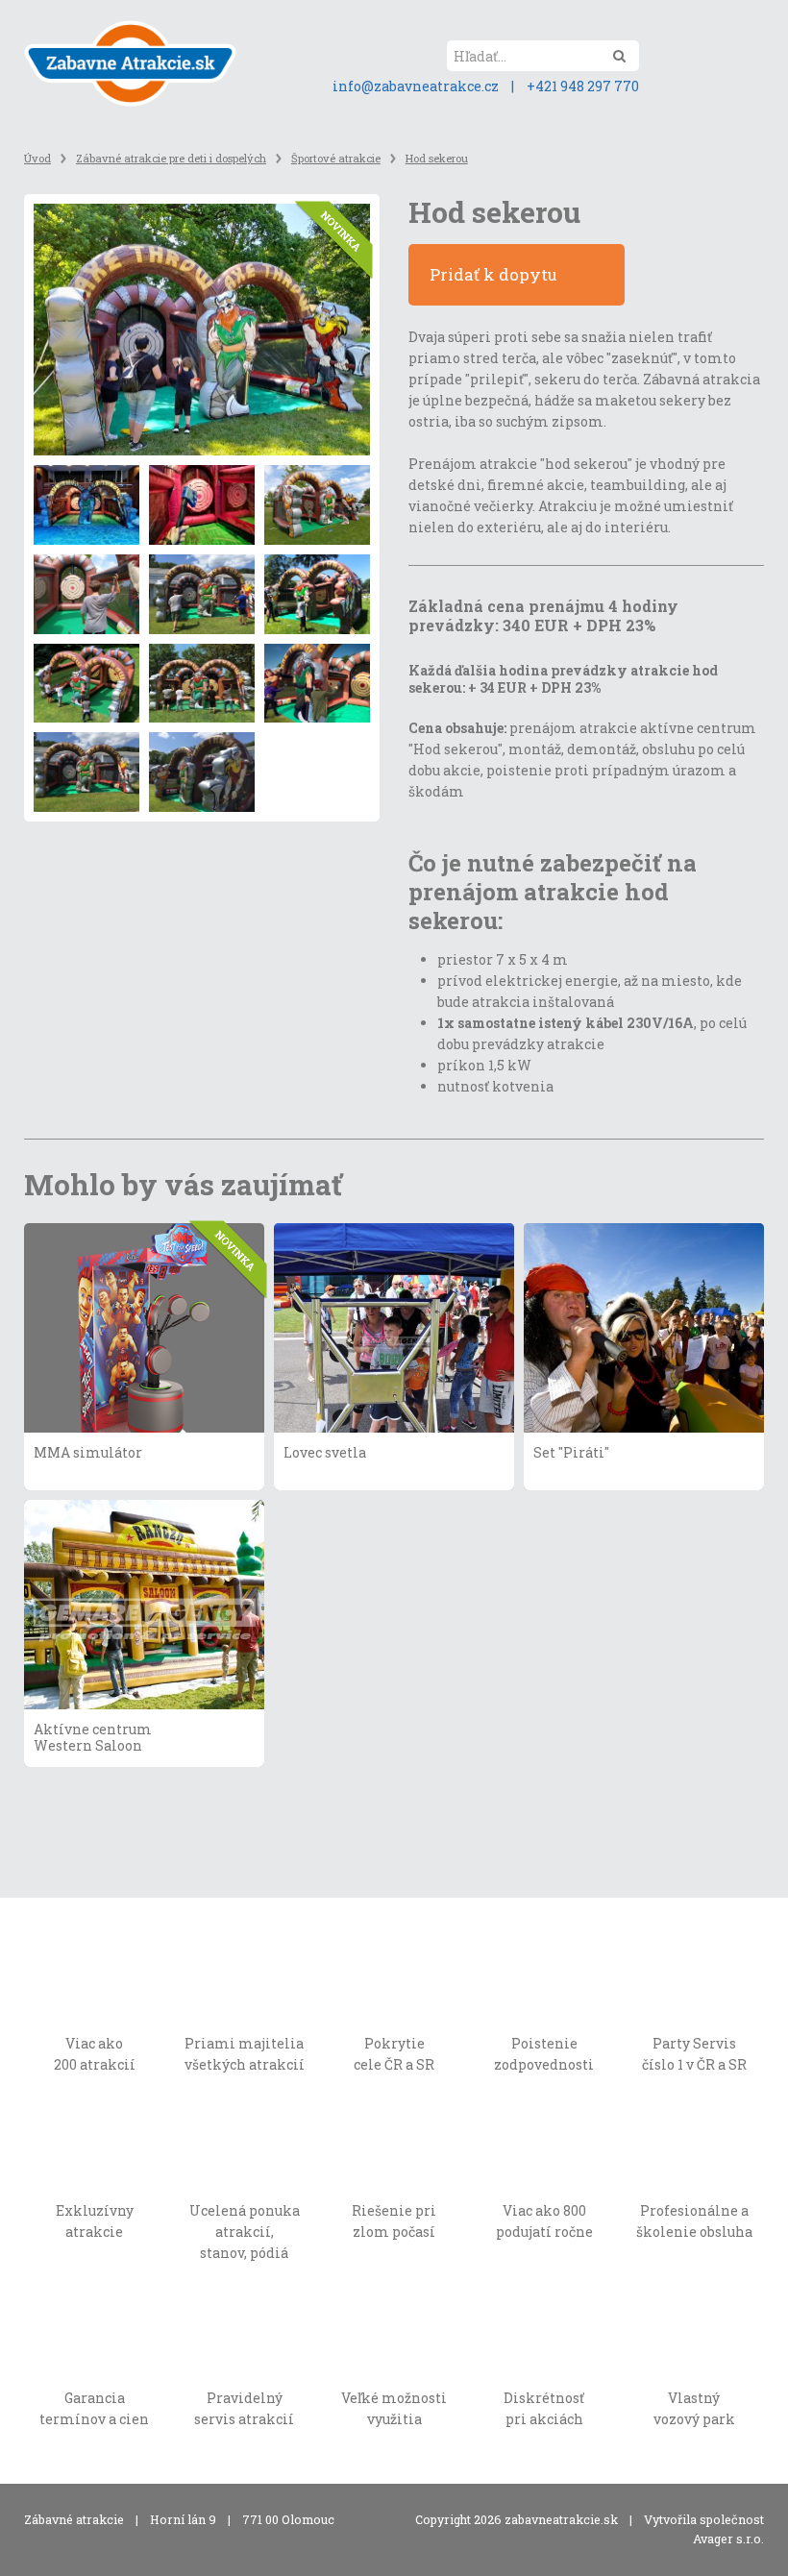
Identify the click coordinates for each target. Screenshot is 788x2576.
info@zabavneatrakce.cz (416, 86)
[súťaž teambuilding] (86, 594)
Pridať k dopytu (495, 274)
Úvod (37, 158)
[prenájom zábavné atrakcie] (202, 594)
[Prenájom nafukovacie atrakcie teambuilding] (202, 772)
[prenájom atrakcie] (202, 330)
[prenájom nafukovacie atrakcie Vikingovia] (317, 684)
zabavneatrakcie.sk (561, 2519)
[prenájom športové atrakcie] (86, 505)
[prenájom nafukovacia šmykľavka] (86, 684)
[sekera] (202, 505)
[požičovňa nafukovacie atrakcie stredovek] (86, 772)
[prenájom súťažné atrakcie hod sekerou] (202, 684)
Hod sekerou (437, 158)
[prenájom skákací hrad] (317, 594)
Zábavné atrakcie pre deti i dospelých (171, 158)
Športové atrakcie (336, 158)
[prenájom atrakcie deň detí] (317, 505)
